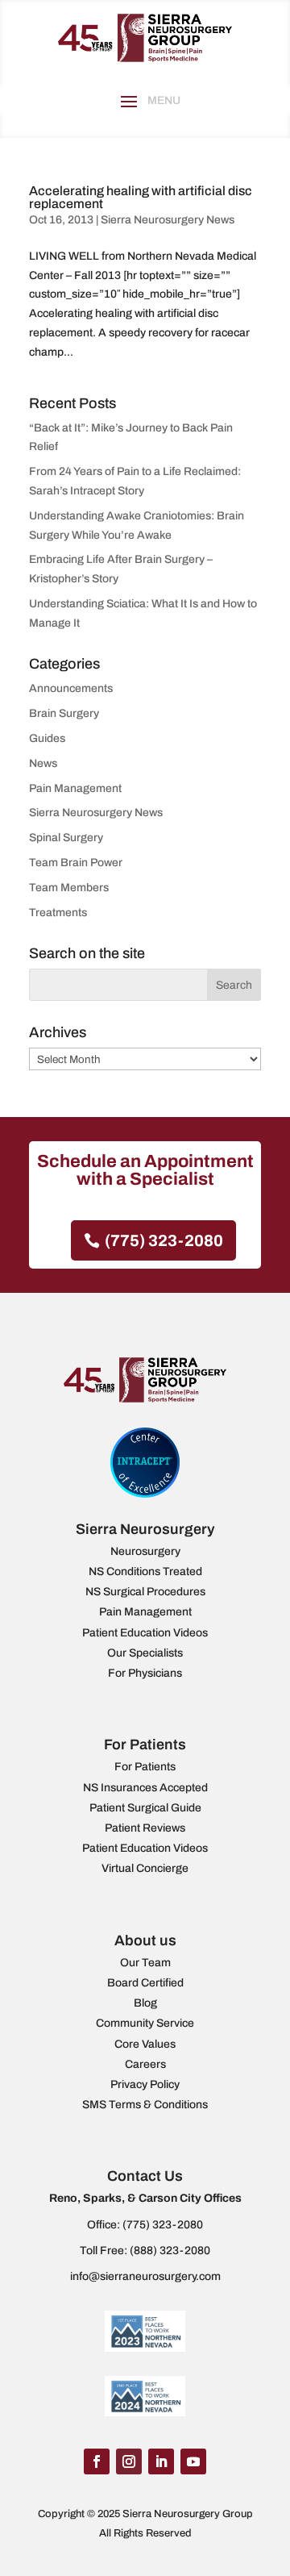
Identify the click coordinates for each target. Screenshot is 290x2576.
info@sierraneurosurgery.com (145, 2276)
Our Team (145, 1963)
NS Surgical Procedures (145, 1592)
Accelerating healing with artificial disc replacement (141, 197)
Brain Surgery (64, 713)
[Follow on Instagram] (129, 2461)
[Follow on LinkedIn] (161, 2461)
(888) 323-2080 (170, 2251)
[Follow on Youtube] (193, 2461)
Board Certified (145, 1983)
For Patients (145, 1767)
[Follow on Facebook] (97, 2461)
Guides (47, 738)
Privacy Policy (145, 2084)
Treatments (58, 913)
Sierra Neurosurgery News (168, 220)
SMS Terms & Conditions (145, 2105)
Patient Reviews (145, 1828)
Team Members (69, 888)
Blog (145, 2003)
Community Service (145, 2023)
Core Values (145, 2044)
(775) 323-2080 (164, 1240)
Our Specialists (145, 1653)
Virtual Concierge (145, 1868)
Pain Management (75, 788)
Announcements (71, 688)
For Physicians (145, 1673)
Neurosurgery (145, 1551)
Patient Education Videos (145, 1633)
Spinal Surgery (66, 838)
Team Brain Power (76, 863)
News (43, 763)
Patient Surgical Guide (145, 1808)
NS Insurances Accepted (145, 1788)
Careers (145, 2064)
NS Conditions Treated (145, 1571)
